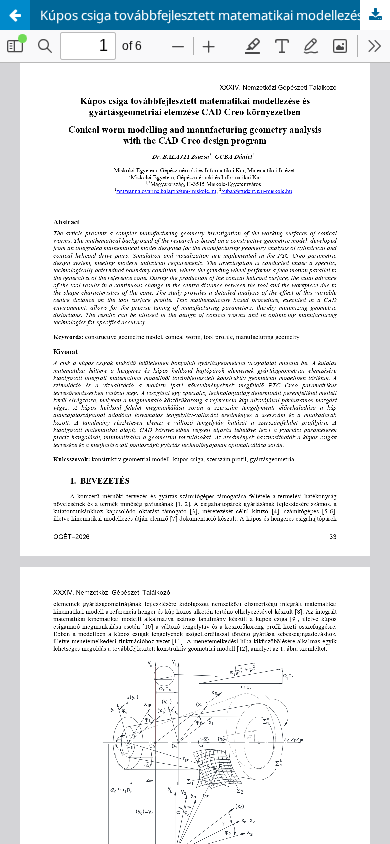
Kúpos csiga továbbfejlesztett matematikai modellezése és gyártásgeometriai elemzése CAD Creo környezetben (215, 15)
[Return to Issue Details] (15, 15)
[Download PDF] (375, 15)
